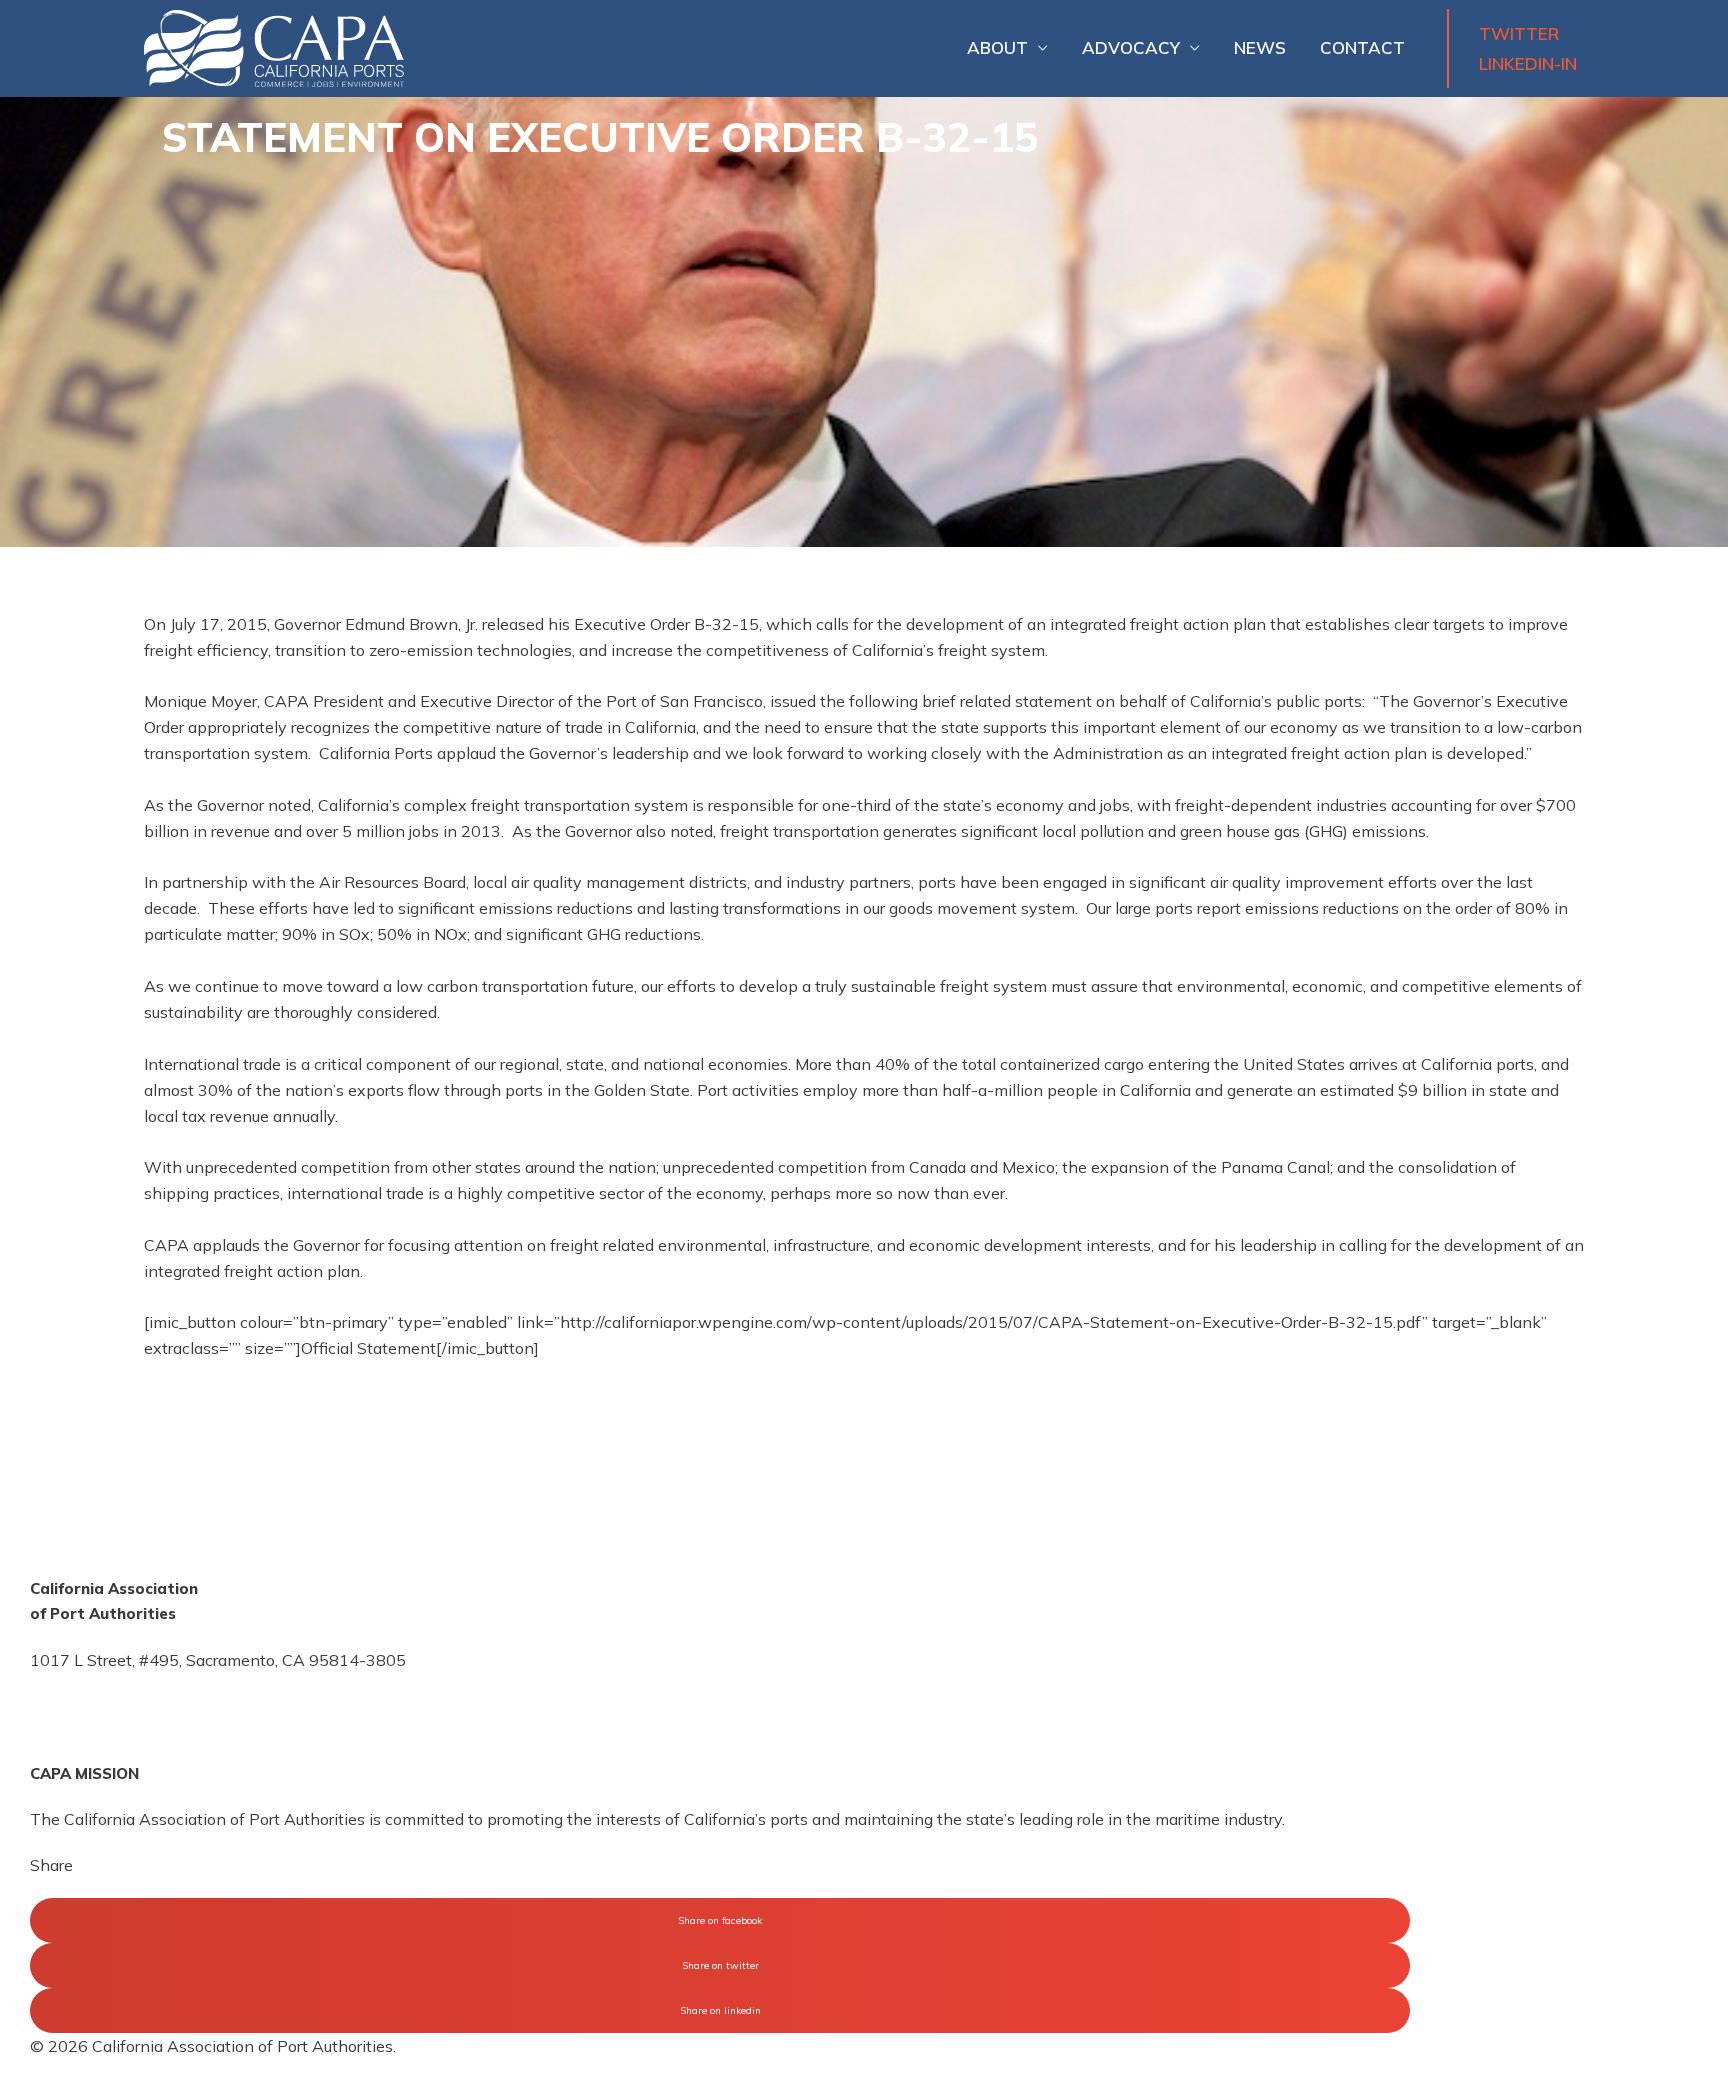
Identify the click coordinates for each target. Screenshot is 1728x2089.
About (997, 47)
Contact (1362, 47)
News (1260, 47)
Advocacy (1131, 47)
